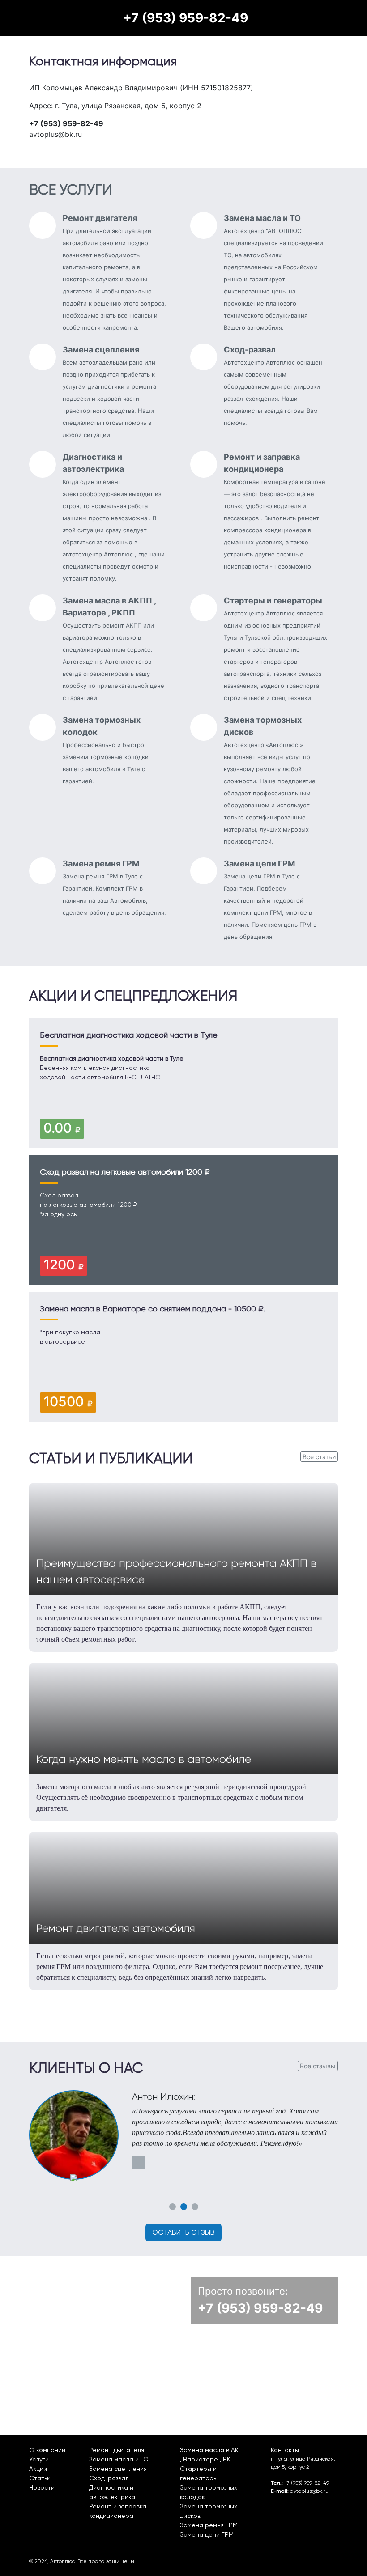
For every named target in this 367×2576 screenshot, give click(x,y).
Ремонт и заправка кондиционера (118, 2511)
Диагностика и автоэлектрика (112, 2492)
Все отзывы (318, 2066)
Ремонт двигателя (117, 2450)
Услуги (39, 2459)
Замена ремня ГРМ (209, 2525)
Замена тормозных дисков (209, 2511)
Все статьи (319, 1457)
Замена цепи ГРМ (207, 2534)
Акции (38, 2469)
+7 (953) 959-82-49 (186, 18)
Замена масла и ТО (119, 2459)
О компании (47, 2450)
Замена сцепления (118, 2469)
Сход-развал (109, 2478)
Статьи (40, 2478)
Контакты (285, 2450)
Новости (42, 2487)
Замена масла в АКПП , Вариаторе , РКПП (213, 2455)
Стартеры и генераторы (199, 2473)
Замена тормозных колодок (209, 2492)
